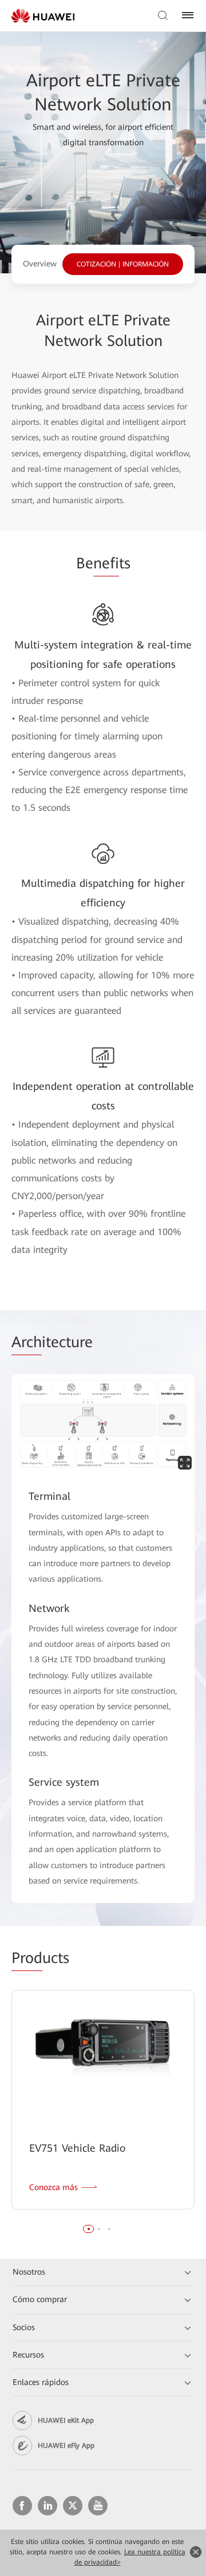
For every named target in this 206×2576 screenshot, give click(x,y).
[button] (89, 2229)
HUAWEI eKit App (66, 2420)
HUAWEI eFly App (66, 2446)
